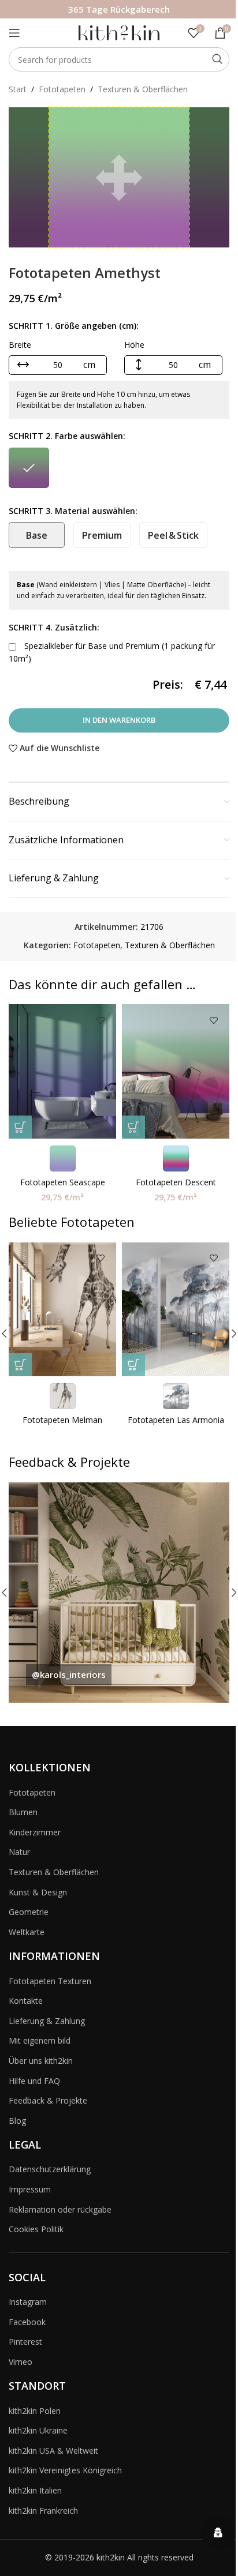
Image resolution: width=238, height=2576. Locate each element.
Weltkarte (27, 1932)
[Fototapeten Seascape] (62, 1071)
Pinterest (25, 2342)
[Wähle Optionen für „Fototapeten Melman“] (20, 1365)
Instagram (28, 2302)
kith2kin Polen (35, 2411)
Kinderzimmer (35, 1832)
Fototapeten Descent (176, 1182)
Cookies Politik (36, 2229)
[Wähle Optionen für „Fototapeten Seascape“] (20, 1127)
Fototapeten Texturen (50, 1981)
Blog (17, 2121)
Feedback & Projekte (48, 2100)
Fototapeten (62, 89)
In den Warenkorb (119, 720)
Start (18, 89)
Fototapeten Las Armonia (176, 1420)
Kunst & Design (38, 1892)
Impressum (30, 2189)
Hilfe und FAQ (34, 2081)
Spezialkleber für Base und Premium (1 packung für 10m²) (112, 652)
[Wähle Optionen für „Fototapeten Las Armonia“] (133, 1365)
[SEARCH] (217, 59)
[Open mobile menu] (14, 33)
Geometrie (29, 1912)
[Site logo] (119, 32)
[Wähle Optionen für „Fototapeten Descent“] (133, 1127)
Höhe (134, 345)
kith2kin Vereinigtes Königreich (65, 2470)
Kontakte (26, 2001)
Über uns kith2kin (41, 2061)
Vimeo (21, 2362)
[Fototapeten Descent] (176, 1071)
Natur (19, 1852)
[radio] (29, 468)
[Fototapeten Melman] (62, 1310)
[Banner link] (119, 1593)
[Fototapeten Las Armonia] (176, 1310)
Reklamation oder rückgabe (60, 2209)
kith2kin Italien (35, 2490)
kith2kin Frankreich (43, 2511)
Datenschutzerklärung (50, 2169)
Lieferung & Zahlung (47, 2021)
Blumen (23, 1812)
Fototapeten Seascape (63, 1182)
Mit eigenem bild (40, 2040)
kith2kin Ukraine (38, 2430)
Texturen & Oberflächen (143, 89)
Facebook (27, 2322)
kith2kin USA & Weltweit (53, 2451)
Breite (20, 345)
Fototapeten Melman (62, 1420)
